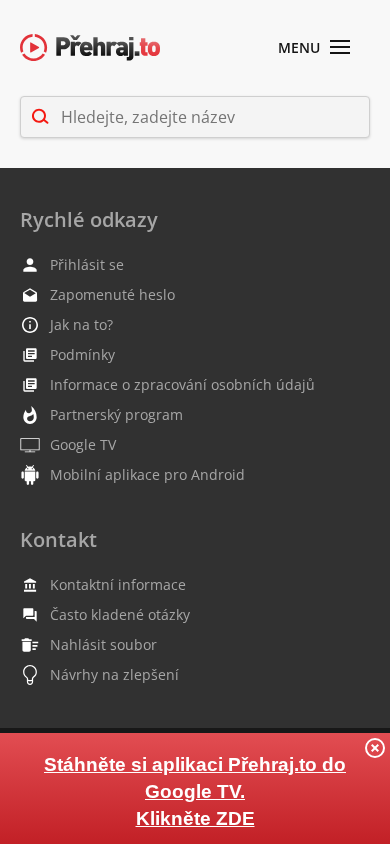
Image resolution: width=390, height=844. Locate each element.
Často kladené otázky (120, 614)
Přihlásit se (87, 264)
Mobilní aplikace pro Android (147, 474)
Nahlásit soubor (103, 644)
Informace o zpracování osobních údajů (182, 384)
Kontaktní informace (118, 584)
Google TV (83, 444)
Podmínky (82, 354)
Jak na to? (81, 324)
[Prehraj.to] (90, 48)
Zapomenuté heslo (112, 294)
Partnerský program (116, 414)
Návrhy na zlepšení (114, 674)
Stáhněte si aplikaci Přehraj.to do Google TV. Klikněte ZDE (195, 791)
